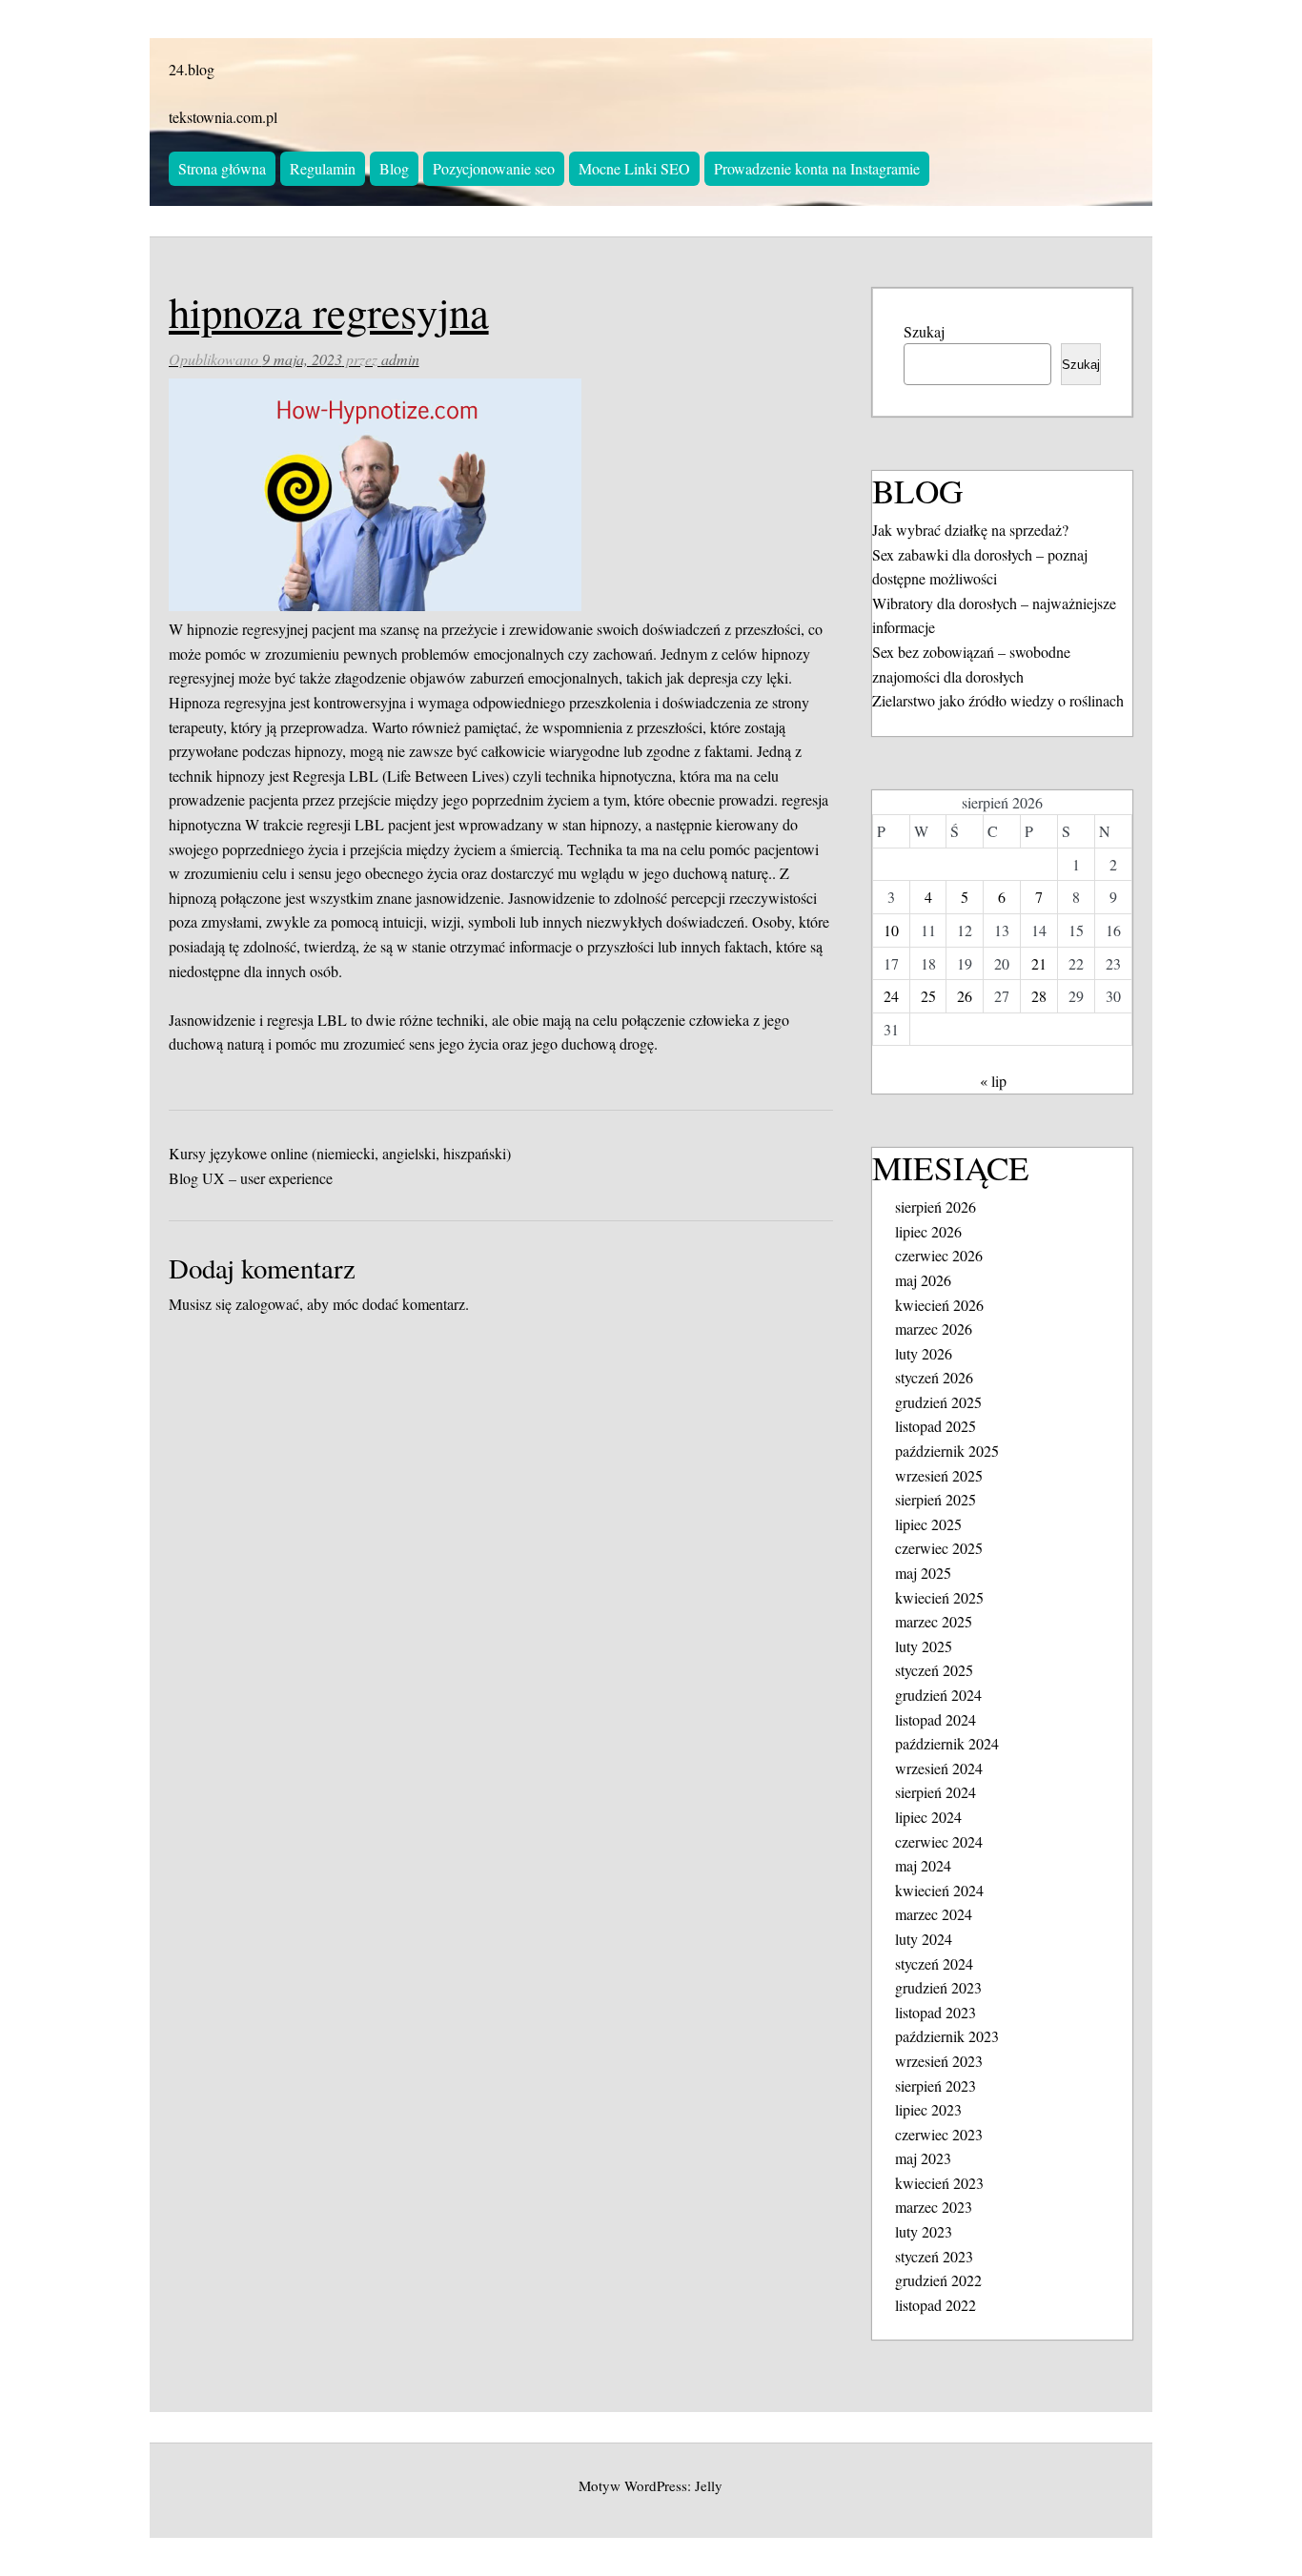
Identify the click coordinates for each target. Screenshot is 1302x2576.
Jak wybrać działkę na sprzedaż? (970, 530)
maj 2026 (923, 1280)
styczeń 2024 (934, 1963)
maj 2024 (923, 1865)
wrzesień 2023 (939, 2061)
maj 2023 (923, 2158)
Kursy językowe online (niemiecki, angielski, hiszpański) (340, 1153)
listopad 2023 (936, 2012)
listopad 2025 (936, 1426)
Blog (394, 168)
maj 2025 (923, 1573)
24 (891, 996)
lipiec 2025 (928, 1524)
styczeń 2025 (934, 1670)
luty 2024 (924, 1939)
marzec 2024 (934, 1914)
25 (928, 996)
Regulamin (323, 168)
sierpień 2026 (936, 1206)
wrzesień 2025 (939, 1475)
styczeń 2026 (934, 1377)
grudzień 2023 (938, 1987)
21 (1039, 963)
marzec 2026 (934, 1329)
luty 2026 (924, 1353)
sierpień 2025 (936, 1499)
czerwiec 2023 (939, 2134)
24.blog (192, 69)
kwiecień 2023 (939, 2183)
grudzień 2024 (938, 1695)
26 (965, 996)
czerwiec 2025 (939, 1548)
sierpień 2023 (936, 2085)
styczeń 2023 (934, 2256)
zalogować (267, 1304)
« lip (993, 1081)
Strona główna (222, 168)
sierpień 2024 (936, 1792)
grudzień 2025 (938, 1402)
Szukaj (924, 331)
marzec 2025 (934, 1621)
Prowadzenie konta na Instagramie (817, 168)
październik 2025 (947, 1451)
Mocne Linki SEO (634, 168)
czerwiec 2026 (939, 1255)
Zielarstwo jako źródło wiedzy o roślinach (998, 700)
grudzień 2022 (938, 2280)
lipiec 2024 (928, 1817)
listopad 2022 (936, 2305)
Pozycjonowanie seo (494, 168)
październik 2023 (947, 2036)
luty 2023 (924, 2231)
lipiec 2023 (928, 2109)
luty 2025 (924, 1646)
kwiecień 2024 (939, 1890)
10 (891, 930)
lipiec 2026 (928, 1231)
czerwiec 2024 (939, 1841)
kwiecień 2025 (939, 1597)
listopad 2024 (936, 1719)
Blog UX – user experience (251, 1178)
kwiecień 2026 (939, 1305)
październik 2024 (947, 1743)
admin (400, 359)
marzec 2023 (934, 2207)
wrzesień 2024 (939, 1768)
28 (1039, 996)
